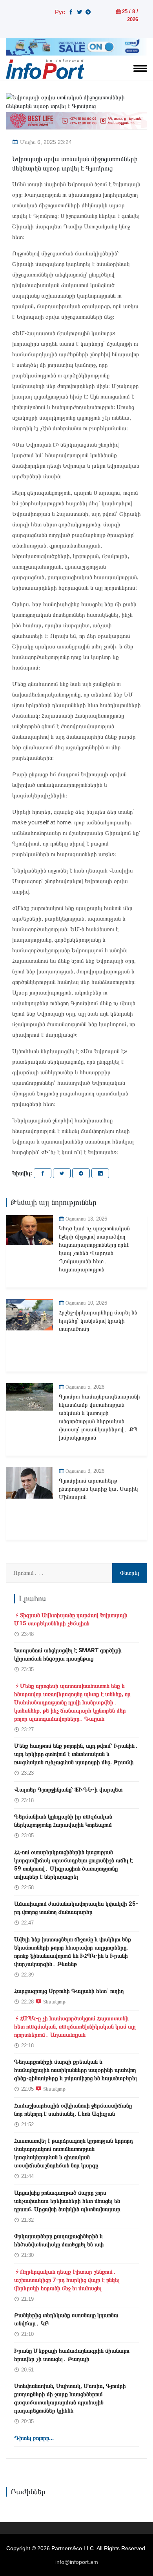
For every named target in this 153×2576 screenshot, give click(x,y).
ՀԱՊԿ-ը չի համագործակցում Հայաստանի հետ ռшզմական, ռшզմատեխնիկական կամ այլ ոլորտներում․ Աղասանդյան (75, 2027)
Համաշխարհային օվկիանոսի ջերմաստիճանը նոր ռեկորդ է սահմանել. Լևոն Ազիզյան (73, 2110)
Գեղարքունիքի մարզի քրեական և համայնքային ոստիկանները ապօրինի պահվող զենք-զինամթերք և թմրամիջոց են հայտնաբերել (76, 2070)
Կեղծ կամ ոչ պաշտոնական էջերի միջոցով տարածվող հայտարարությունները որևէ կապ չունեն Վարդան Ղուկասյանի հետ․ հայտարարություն (94, 1249)
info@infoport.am (77, 2562)
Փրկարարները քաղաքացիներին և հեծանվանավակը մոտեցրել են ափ (59, 2240)
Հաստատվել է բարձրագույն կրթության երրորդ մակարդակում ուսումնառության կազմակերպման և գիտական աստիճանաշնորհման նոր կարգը (74, 2153)
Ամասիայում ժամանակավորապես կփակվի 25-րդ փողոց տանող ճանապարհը (76, 1908)
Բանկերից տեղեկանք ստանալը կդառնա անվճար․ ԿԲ (66, 2319)
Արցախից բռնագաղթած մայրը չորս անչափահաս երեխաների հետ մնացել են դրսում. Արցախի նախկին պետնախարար (67, 2201)
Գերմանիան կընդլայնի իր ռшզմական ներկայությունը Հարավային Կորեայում (63, 1821)
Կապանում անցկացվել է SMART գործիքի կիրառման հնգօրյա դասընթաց (68, 1654)
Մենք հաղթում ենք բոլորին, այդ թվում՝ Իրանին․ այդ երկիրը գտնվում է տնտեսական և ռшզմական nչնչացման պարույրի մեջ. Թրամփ (76, 1754)
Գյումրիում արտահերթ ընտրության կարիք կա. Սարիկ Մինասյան (98, 1489)
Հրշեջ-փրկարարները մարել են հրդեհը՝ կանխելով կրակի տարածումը (98, 1321)
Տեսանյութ (54, 2002)
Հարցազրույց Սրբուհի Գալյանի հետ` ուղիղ (69, 1991)
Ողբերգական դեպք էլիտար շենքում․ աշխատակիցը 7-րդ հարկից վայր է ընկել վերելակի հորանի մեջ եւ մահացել (67, 2280)
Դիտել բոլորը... (34, 2438)
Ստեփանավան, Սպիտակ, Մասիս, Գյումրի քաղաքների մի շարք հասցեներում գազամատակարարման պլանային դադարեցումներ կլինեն (70, 2398)
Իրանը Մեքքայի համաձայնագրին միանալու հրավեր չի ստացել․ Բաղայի (72, 2355)
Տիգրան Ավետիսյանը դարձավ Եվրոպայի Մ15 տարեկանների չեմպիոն (71, 1619)
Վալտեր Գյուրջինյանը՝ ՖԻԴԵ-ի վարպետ (68, 1790)
